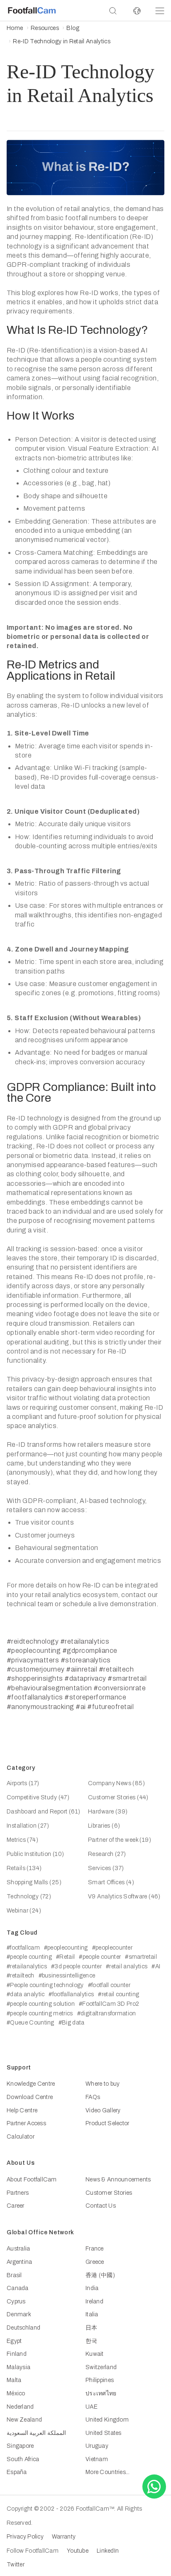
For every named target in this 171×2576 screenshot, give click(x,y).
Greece (95, 2262)
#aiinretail (82, 1669)
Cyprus (16, 2302)
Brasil (14, 2275)
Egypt (14, 2341)
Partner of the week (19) (120, 1840)
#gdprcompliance (90, 1651)
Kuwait (95, 2354)
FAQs (93, 2097)
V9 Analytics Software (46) (124, 1897)
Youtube (78, 2551)
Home (15, 28)
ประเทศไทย (101, 2393)
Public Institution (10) (35, 1854)
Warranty (64, 2537)
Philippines (100, 2380)
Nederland (20, 2407)
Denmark (19, 2314)
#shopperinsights (35, 1678)
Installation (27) (28, 1826)
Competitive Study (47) (38, 1797)
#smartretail (127, 1678)
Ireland (94, 2302)
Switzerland (101, 2367)
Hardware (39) (108, 1812)
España (17, 2472)
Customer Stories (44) (118, 1797)
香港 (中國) (100, 2275)
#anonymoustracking (40, 1707)
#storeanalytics (86, 1660)
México (16, 2393)
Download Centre (30, 2097)
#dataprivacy (85, 1678)
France (95, 2249)
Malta (14, 2380)
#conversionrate (120, 1688)
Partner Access (26, 2123)
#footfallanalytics (35, 1697)
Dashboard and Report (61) (44, 1812)
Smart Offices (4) (111, 1882)
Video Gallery (103, 2110)
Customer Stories (109, 2193)
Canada (18, 2288)
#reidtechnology (33, 1641)
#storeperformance (95, 1697)
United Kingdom (107, 2420)
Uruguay (97, 2446)
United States (104, 2433)
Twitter (16, 2565)
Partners (18, 2193)
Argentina (20, 2262)
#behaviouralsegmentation (49, 1688)
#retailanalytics (85, 1641)
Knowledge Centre (31, 2084)
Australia (18, 2249)
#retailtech (116, 1669)
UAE (92, 2407)
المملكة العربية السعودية (36, 2433)
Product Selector (107, 2123)
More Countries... (108, 2472)
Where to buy (103, 2084)
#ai (81, 1707)
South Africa (23, 2459)
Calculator (21, 2137)
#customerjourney (36, 1669)
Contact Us (101, 2206)
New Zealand (24, 2420)
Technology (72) (29, 1897)
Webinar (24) (24, 1911)
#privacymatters (33, 1660)
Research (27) (107, 1854)
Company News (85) (116, 1783)
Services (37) (106, 1868)
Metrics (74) (22, 1840)
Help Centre (22, 2110)
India (92, 2288)
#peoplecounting (34, 1651)
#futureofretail (110, 1707)
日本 (92, 2328)
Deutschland (23, 2328)
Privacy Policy (25, 2537)
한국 (92, 2341)
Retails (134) (24, 1868)
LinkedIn (108, 2551)
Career (16, 2206)
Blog (73, 28)
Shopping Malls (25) (34, 1882)
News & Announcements (118, 2180)
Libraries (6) (104, 1826)
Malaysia (18, 2367)
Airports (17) (23, 1783)
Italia (92, 2314)
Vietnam (97, 2459)
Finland (17, 2354)
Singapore (20, 2446)
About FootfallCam (32, 2180)
